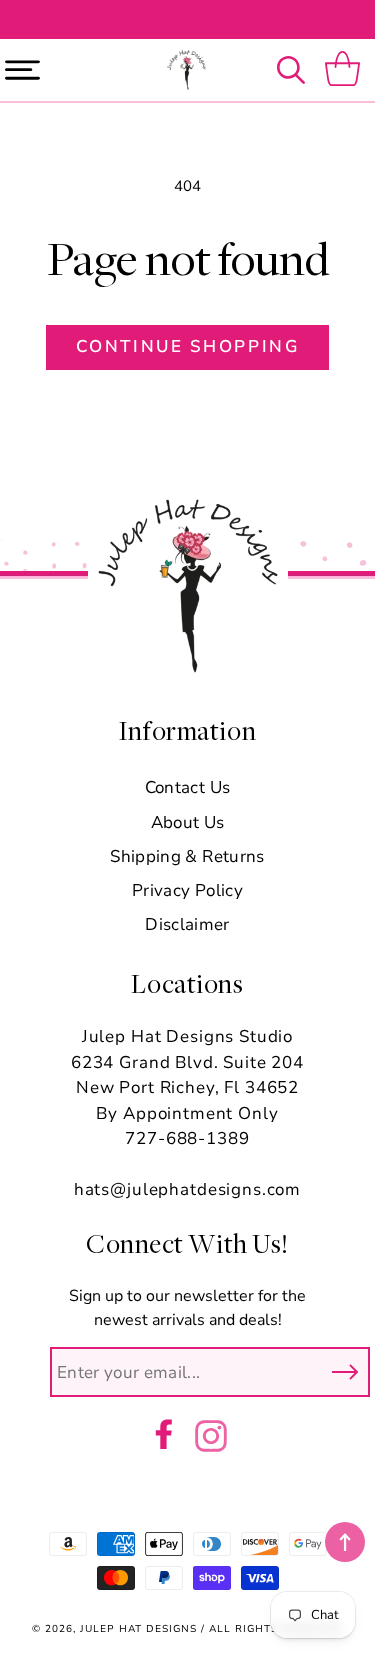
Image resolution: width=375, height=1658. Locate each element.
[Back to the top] (345, 1542)
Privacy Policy (187, 890)
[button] (296, 70)
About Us (188, 822)
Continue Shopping (187, 346)
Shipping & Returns (187, 856)
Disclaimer (187, 924)
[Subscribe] (345, 1372)
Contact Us (187, 787)
